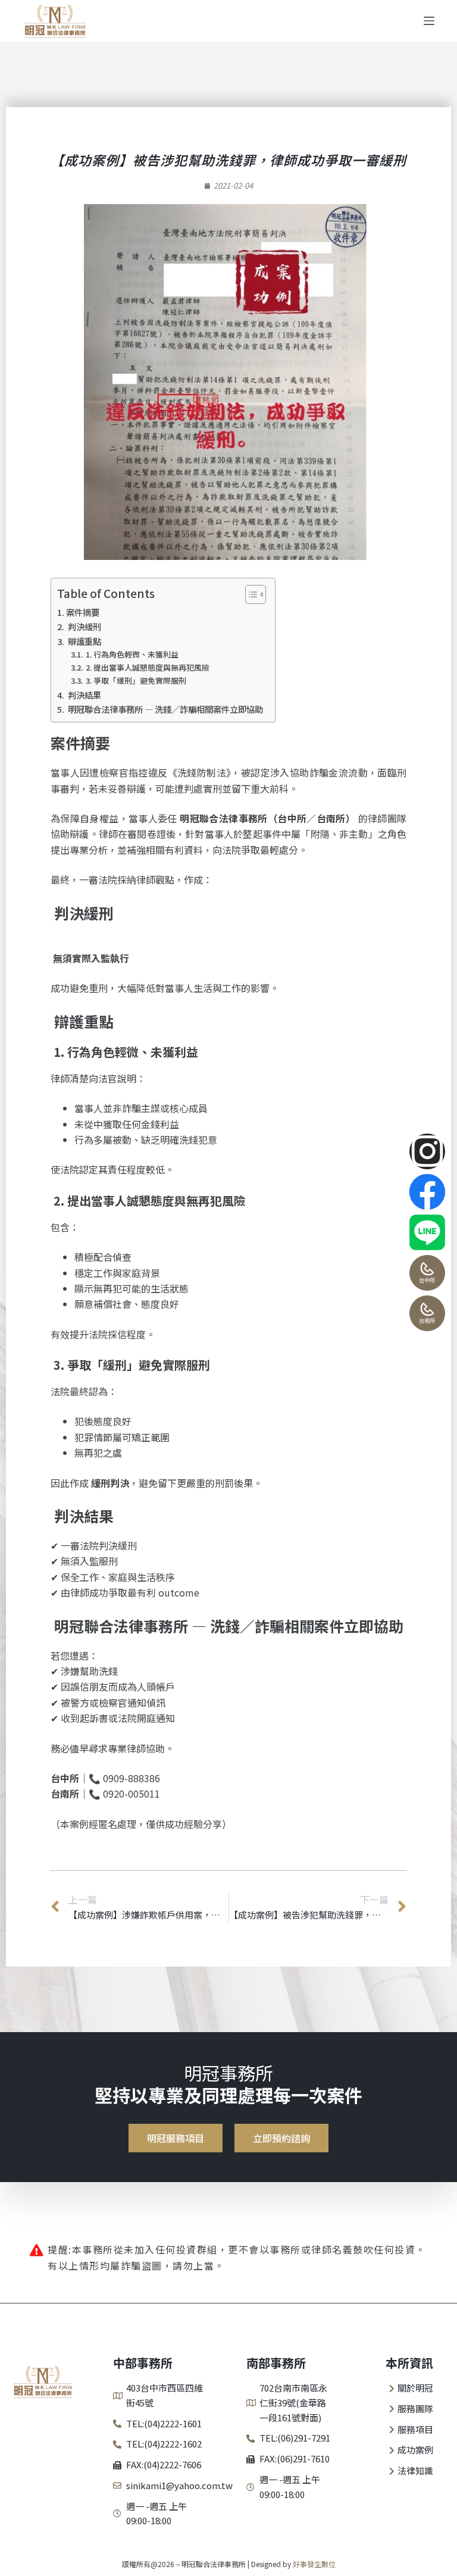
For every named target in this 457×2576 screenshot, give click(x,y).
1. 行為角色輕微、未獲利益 (131, 654)
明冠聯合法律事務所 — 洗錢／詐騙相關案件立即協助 (165, 709)
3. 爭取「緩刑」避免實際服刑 (135, 680)
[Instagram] (427, 1151)
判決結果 (84, 695)
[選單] (429, 21)
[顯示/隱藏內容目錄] (250, 594)
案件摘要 (83, 612)
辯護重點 (84, 641)
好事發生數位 (314, 2564)
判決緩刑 (84, 626)
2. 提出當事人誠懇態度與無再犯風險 (147, 667)
